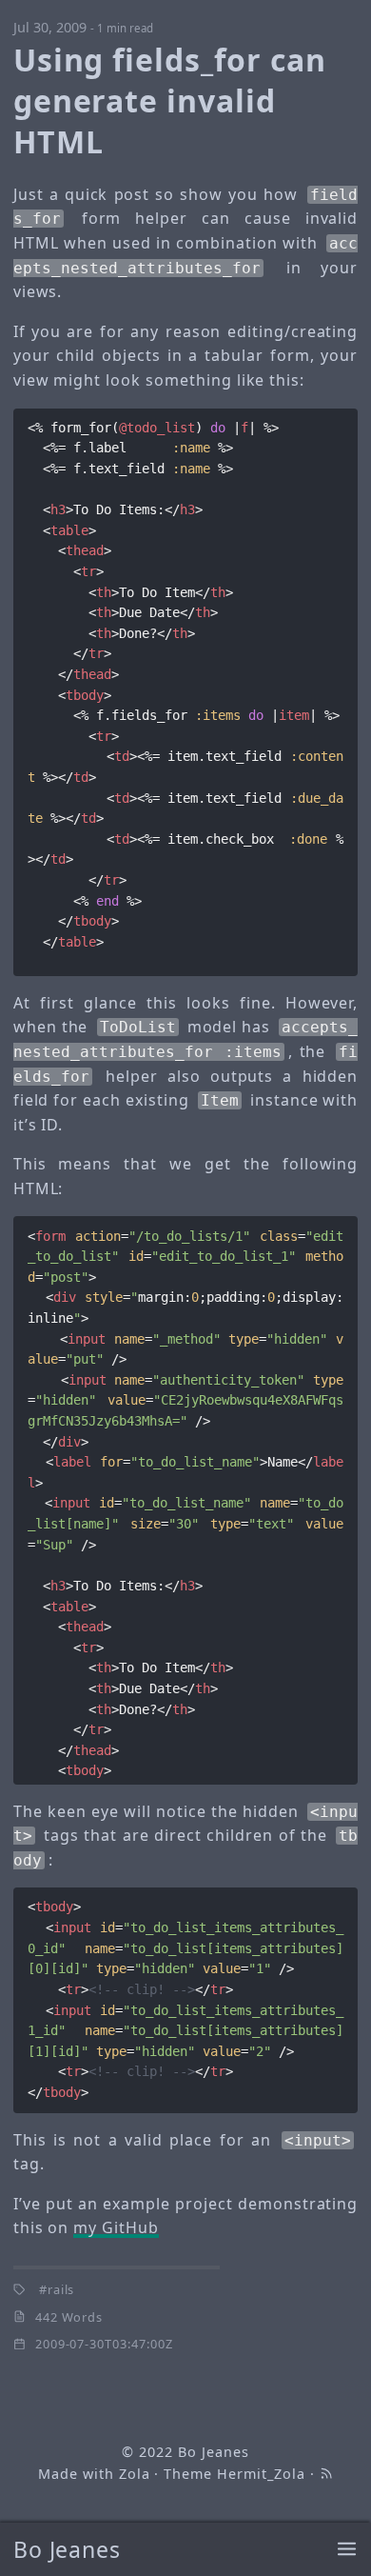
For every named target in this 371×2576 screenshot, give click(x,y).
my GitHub (116, 2227)
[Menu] (347, 2550)
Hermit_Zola (261, 2474)
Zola (135, 2474)
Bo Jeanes (68, 2549)
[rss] (326, 2474)
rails (61, 2289)
